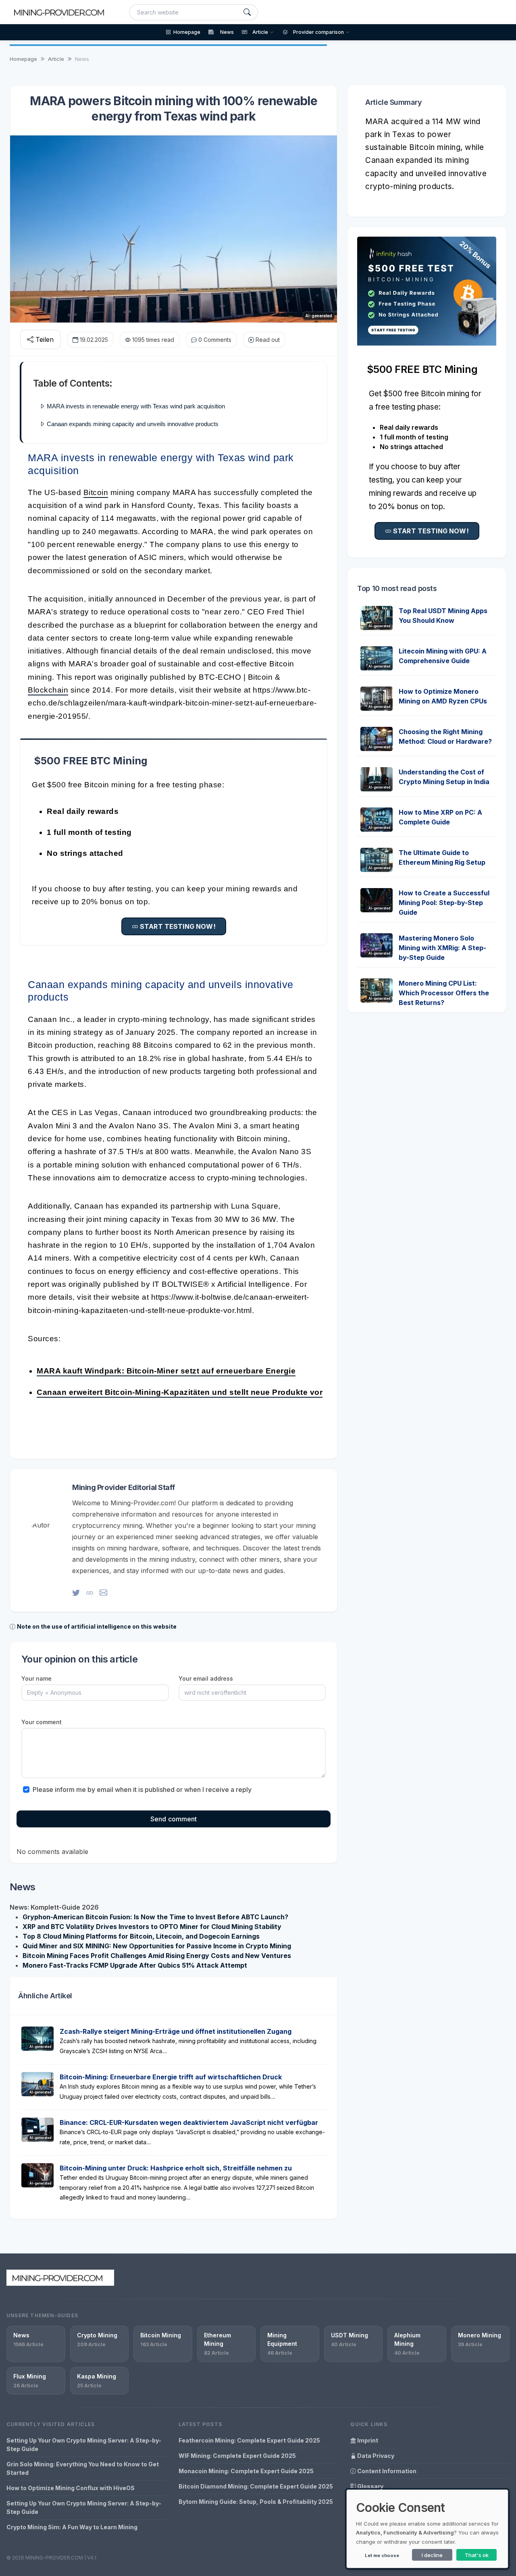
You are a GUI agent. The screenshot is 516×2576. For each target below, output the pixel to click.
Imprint (367, 2440)
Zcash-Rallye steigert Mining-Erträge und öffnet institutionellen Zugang (176, 2031)
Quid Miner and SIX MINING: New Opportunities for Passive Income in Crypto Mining (157, 1946)
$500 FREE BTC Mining (91, 761)
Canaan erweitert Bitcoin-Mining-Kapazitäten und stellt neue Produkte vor (180, 1392)
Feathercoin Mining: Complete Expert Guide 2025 (249, 2440)
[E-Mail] (103, 1593)
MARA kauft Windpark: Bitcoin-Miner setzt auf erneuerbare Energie (166, 1371)
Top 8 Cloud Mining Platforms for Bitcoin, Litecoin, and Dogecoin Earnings (141, 1936)
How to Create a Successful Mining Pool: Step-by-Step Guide (444, 903)
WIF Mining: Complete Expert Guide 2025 (237, 2456)
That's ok (477, 2555)
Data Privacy (375, 2456)
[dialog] (427, 2529)
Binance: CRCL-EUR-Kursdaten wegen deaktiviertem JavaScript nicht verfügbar (189, 2122)
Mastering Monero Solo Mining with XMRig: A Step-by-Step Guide (442, 948)
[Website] (90, 1593)
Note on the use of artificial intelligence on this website (97, 1626)
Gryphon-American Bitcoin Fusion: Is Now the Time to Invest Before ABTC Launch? (155, 1917)
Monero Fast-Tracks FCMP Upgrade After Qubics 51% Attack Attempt (135, 1965)
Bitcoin (96, 492)
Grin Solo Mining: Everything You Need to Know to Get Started (83, 2468)
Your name (36, 1678)
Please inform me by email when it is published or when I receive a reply (142, 1789)
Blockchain (48, 690)
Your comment (42, 1722)
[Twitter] (76, 1593)
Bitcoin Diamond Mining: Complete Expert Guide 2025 (256, 2486)
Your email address (206, 1678)
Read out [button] (268, 340)
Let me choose (382, 2555)
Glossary (370, 2486)
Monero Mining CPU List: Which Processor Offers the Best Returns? (444, 993)
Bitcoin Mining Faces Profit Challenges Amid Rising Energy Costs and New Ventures (157, 1956)
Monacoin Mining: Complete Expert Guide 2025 (246, 2471)
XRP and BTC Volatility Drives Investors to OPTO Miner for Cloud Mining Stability (152, 1927)
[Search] (247, 12)
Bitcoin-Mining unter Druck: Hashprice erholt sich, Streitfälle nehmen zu (176, 2168)
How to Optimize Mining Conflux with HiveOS (71, 2488)
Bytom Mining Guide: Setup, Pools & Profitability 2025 (256, 2502)
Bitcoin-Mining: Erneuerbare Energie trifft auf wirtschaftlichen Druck (171, 2077)
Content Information (386, 2471)
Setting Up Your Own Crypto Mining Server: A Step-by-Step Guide (84, 2445)
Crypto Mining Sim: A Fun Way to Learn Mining (72, 2527)
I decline (432, 2555)
